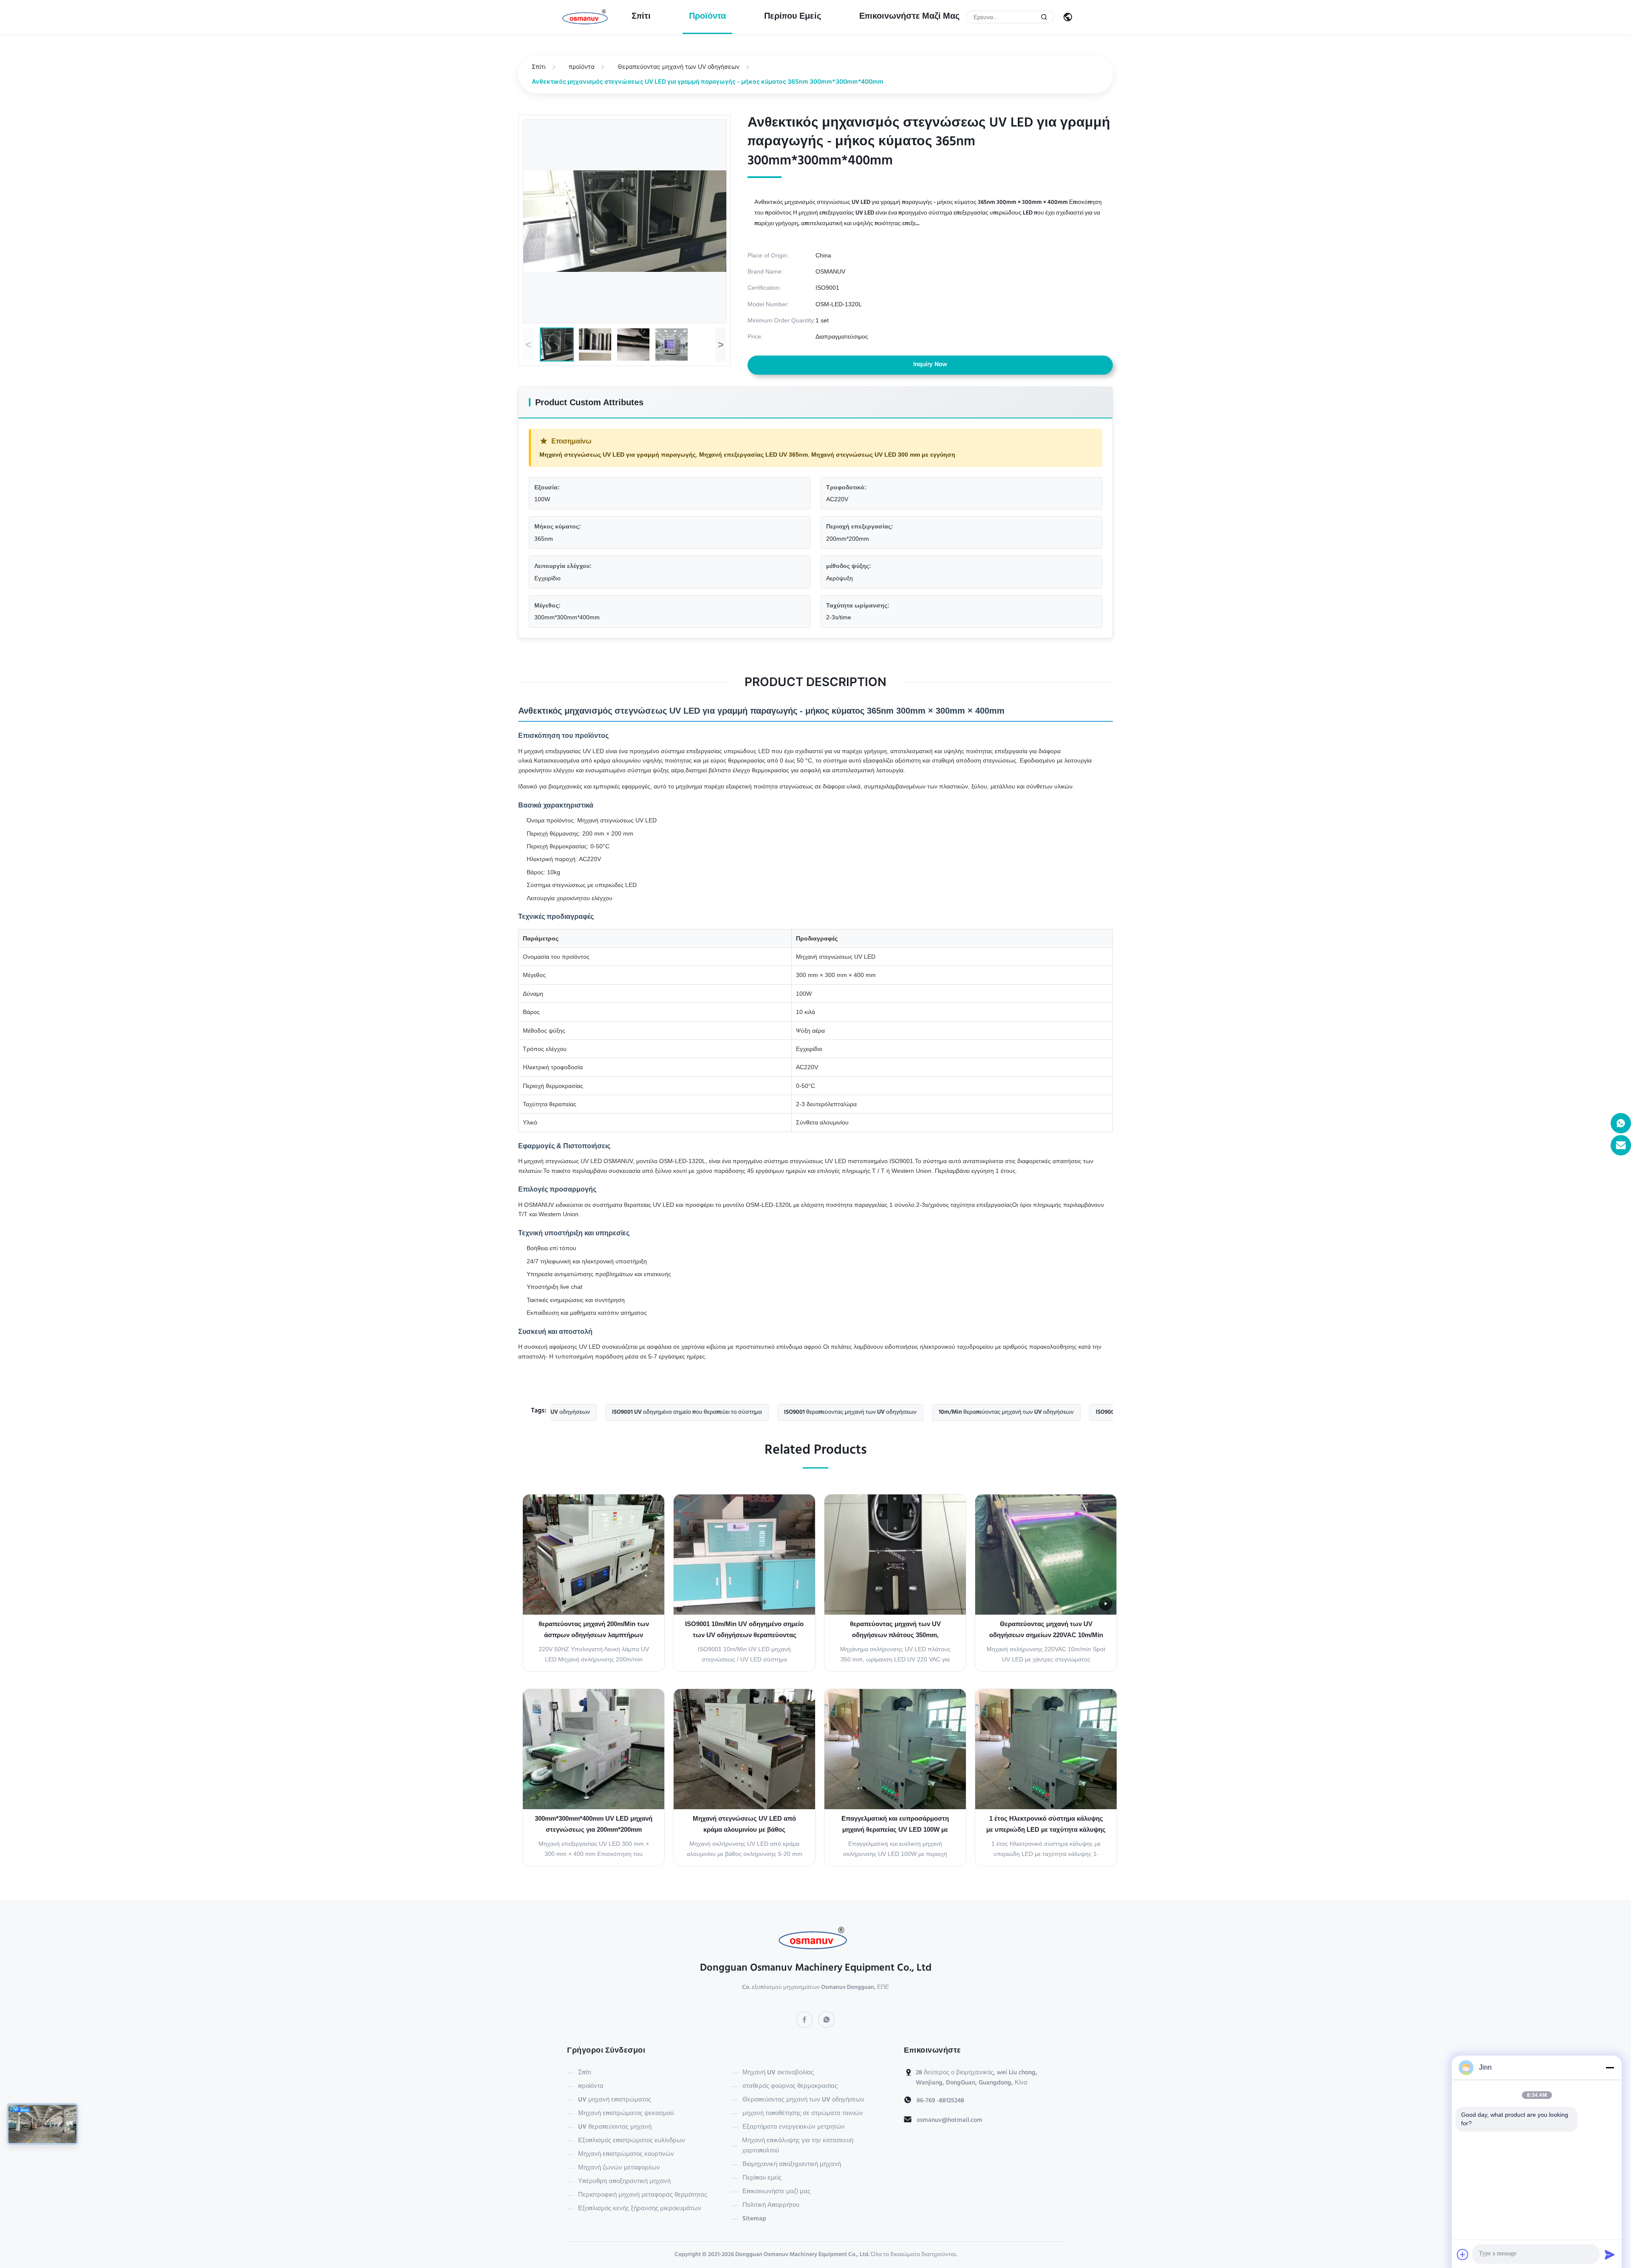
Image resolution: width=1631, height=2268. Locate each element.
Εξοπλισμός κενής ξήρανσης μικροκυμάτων (640, 2209)
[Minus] (1610, 2067)
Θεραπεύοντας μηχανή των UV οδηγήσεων (679, 66)
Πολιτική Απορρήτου (771, 2206)
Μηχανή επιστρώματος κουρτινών (626, 2155)
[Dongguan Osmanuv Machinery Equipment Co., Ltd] (587, 17)
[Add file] (1463, 2254)
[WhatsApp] (827, 2019)
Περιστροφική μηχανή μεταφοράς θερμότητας (643, 2195)
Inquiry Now (930, 365)
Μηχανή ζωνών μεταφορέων (619, 2168)
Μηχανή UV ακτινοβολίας (778, 2073)
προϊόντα (707, 17)
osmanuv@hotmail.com (950, 2121)
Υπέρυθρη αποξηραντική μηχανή (624, 2182)
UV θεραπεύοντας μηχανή (615, 2127)
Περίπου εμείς (793, 17)
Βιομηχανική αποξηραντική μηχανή (792, 2165)
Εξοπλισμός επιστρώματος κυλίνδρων (632, 2141)
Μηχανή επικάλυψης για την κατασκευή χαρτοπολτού (798, 2146)
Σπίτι (641, 17)
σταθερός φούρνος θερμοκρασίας (790, 2087)
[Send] (1610, 2254)
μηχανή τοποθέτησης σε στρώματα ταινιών (803, 2114)
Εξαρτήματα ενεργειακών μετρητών (794, 2127)
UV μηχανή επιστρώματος (615, 2100)
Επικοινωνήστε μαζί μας (909, 17)
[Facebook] (804, 2019)
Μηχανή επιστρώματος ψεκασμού (626, 2114)
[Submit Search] (1044, 17)
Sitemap (754, 2219)
